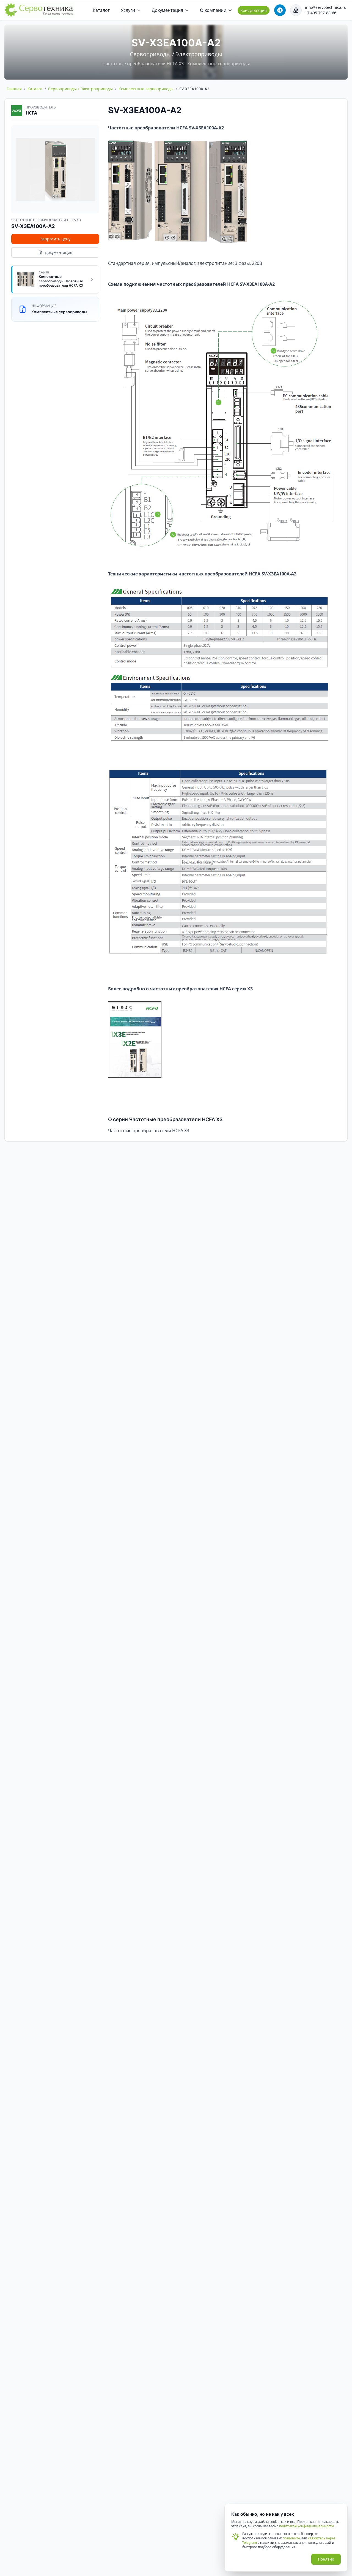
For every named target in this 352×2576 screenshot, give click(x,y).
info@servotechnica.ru (326, 7)
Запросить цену (55, 239)
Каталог (101, 10)
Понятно (326, 2559)
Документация (167, 10)
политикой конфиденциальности (306, 2526)
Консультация (254, 10)
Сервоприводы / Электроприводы (80, 89)
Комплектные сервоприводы (146, 89)
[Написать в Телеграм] (280, 10)
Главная (14, 89)
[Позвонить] (296, 10)
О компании (213, 10)
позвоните (291, 2538)
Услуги (128, 10)
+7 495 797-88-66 (321, 13)
